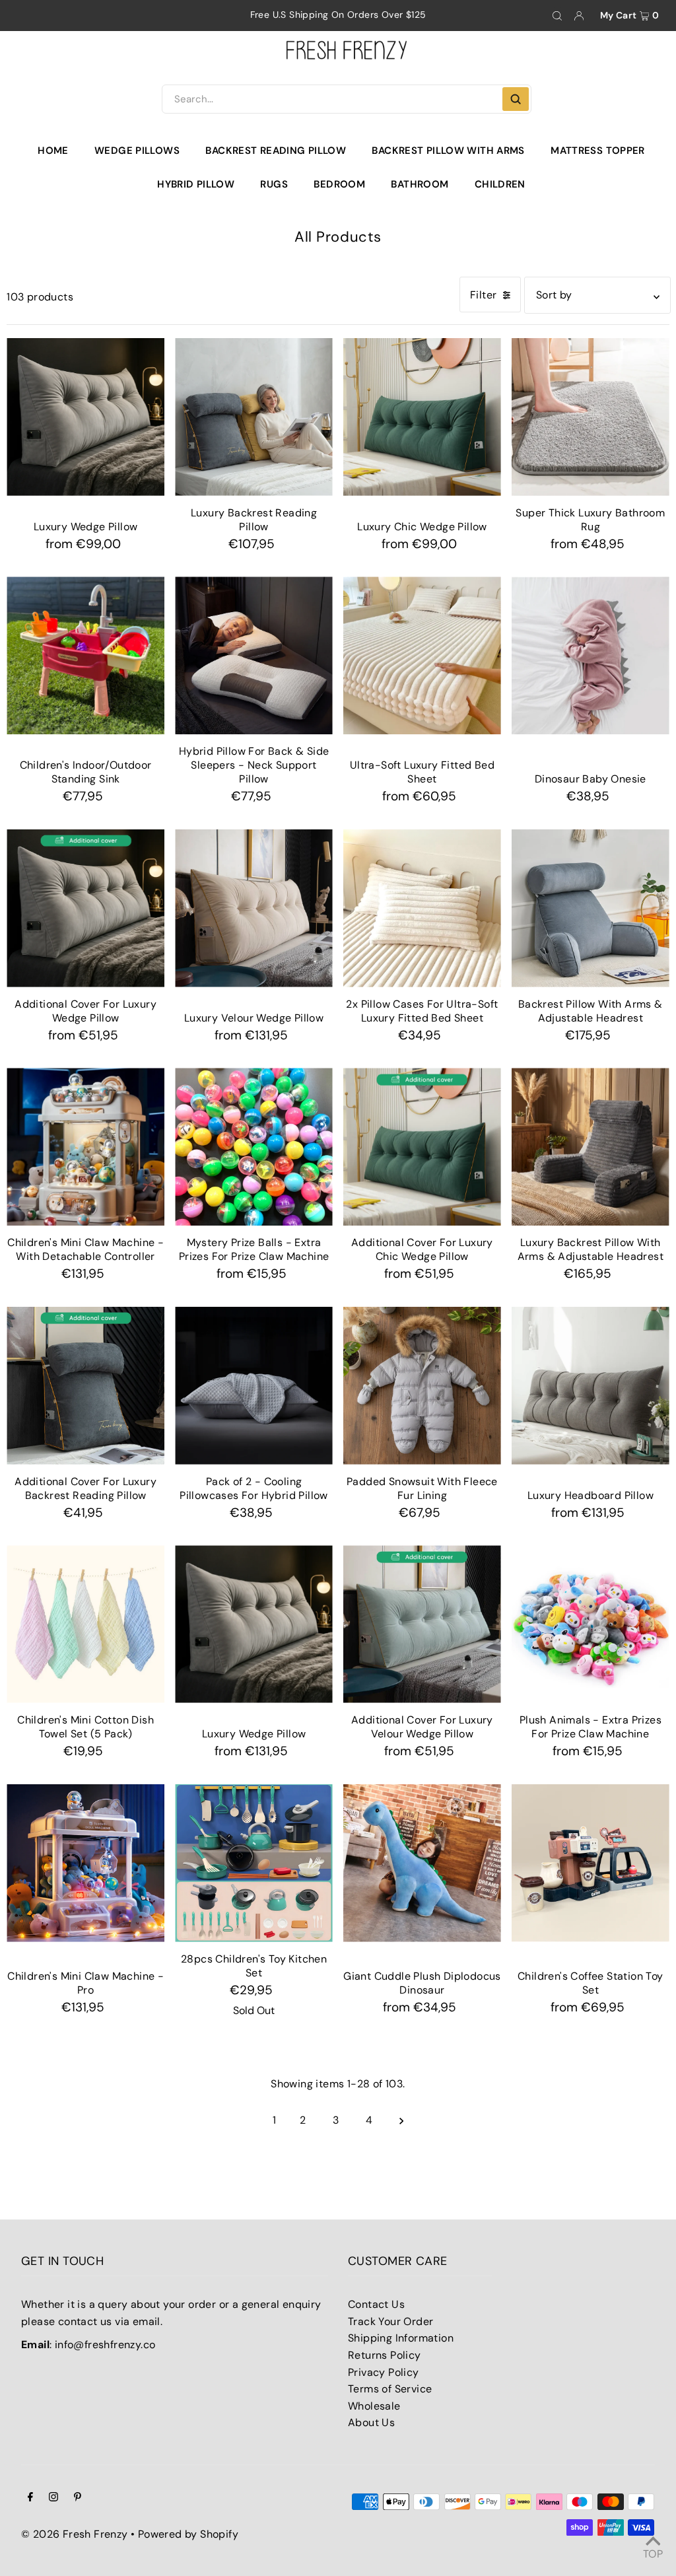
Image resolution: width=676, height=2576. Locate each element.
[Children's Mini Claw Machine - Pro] (85, 1863)
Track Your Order (390, 2321)
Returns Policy (385, 2355)
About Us (371, 2422)
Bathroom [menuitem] (420, 184)
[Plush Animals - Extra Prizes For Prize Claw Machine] (591, 1624)
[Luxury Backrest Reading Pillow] (254, 417)
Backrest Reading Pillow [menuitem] (276, 151)
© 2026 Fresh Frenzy (75, 2534)
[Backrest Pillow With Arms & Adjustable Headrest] (591, 908)
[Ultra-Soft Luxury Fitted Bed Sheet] (422, 655)
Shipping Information (401, 2338)
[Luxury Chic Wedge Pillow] (422, 417)
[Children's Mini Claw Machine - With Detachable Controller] (85, 1147)
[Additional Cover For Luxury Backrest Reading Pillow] (85, 1386)
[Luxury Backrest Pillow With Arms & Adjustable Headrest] (591, 1147)
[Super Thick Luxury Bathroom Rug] (591, 417)
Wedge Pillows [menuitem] (137, 151)
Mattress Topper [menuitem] (598, 151)
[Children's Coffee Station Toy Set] (591, 1863)
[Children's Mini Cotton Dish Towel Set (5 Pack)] (85, 1624)
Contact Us (376, 2304)
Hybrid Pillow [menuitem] (196, 184)
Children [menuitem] (500, 184)
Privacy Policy (384, 2372)
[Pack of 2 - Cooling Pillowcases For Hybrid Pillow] (254, 1386)
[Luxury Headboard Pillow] (591, 1386)
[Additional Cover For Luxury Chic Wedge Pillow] (422, 1147)
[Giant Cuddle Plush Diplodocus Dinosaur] (422, 1863)
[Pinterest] (78, 2498)
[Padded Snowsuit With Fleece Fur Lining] (422, 1386)
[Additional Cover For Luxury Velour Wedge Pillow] (422, 1624)
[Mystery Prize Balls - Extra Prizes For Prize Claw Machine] (254, 1147)
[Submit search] (516, 99)
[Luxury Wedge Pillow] (85, 417)
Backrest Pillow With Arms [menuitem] (448, 151)
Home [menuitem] (53, 151)
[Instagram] (53, 2498)
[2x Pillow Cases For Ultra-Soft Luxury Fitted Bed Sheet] (422, 908)
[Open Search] (557, 16)
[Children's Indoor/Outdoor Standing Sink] (85, 655)
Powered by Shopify (188, 2534)
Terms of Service (390, 2389)
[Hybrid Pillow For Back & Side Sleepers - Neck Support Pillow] (254, 655)
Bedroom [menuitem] (339, 184)
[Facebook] (30, 2498)
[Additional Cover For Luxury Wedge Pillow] (85, 908)
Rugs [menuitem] (274, 184)
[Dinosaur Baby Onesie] (591, 655)
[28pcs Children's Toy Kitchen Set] (254, 1863)
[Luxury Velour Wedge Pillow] (254, 908)
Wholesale (374, 2406)
